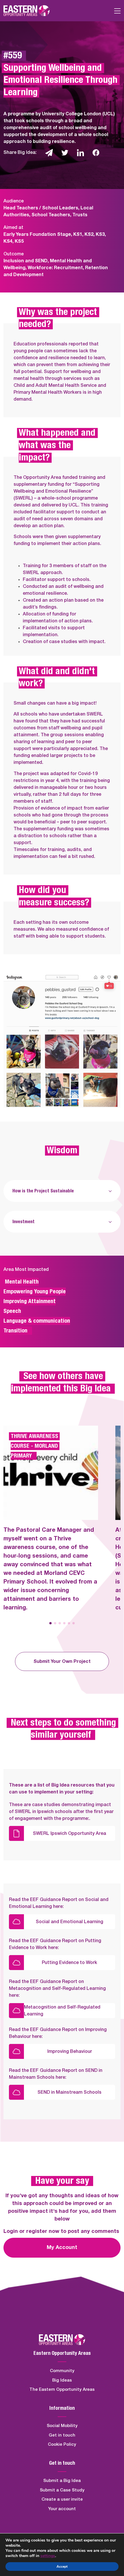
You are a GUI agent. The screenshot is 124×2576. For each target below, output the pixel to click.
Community (62, 2371)
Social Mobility (62, 2426)
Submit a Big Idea (62, 2481)
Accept (62, 2567)
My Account (62, 2248)
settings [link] (48, 2556)
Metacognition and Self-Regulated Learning (62, 2011)
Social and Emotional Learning (69, 1922)
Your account (62, 2509)
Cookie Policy (62, 2444)
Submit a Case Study (62, 2490)
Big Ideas (62, 2380)
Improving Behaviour (70, 2051)
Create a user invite (62, 2499)
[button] (50, 1623)
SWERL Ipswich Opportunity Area (69, 1833)
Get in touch (62, 2435)
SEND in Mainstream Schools (69, 2092)
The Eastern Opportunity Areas (62, 2389)
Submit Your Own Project (62, 1661)
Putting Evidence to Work (69, 1963)
